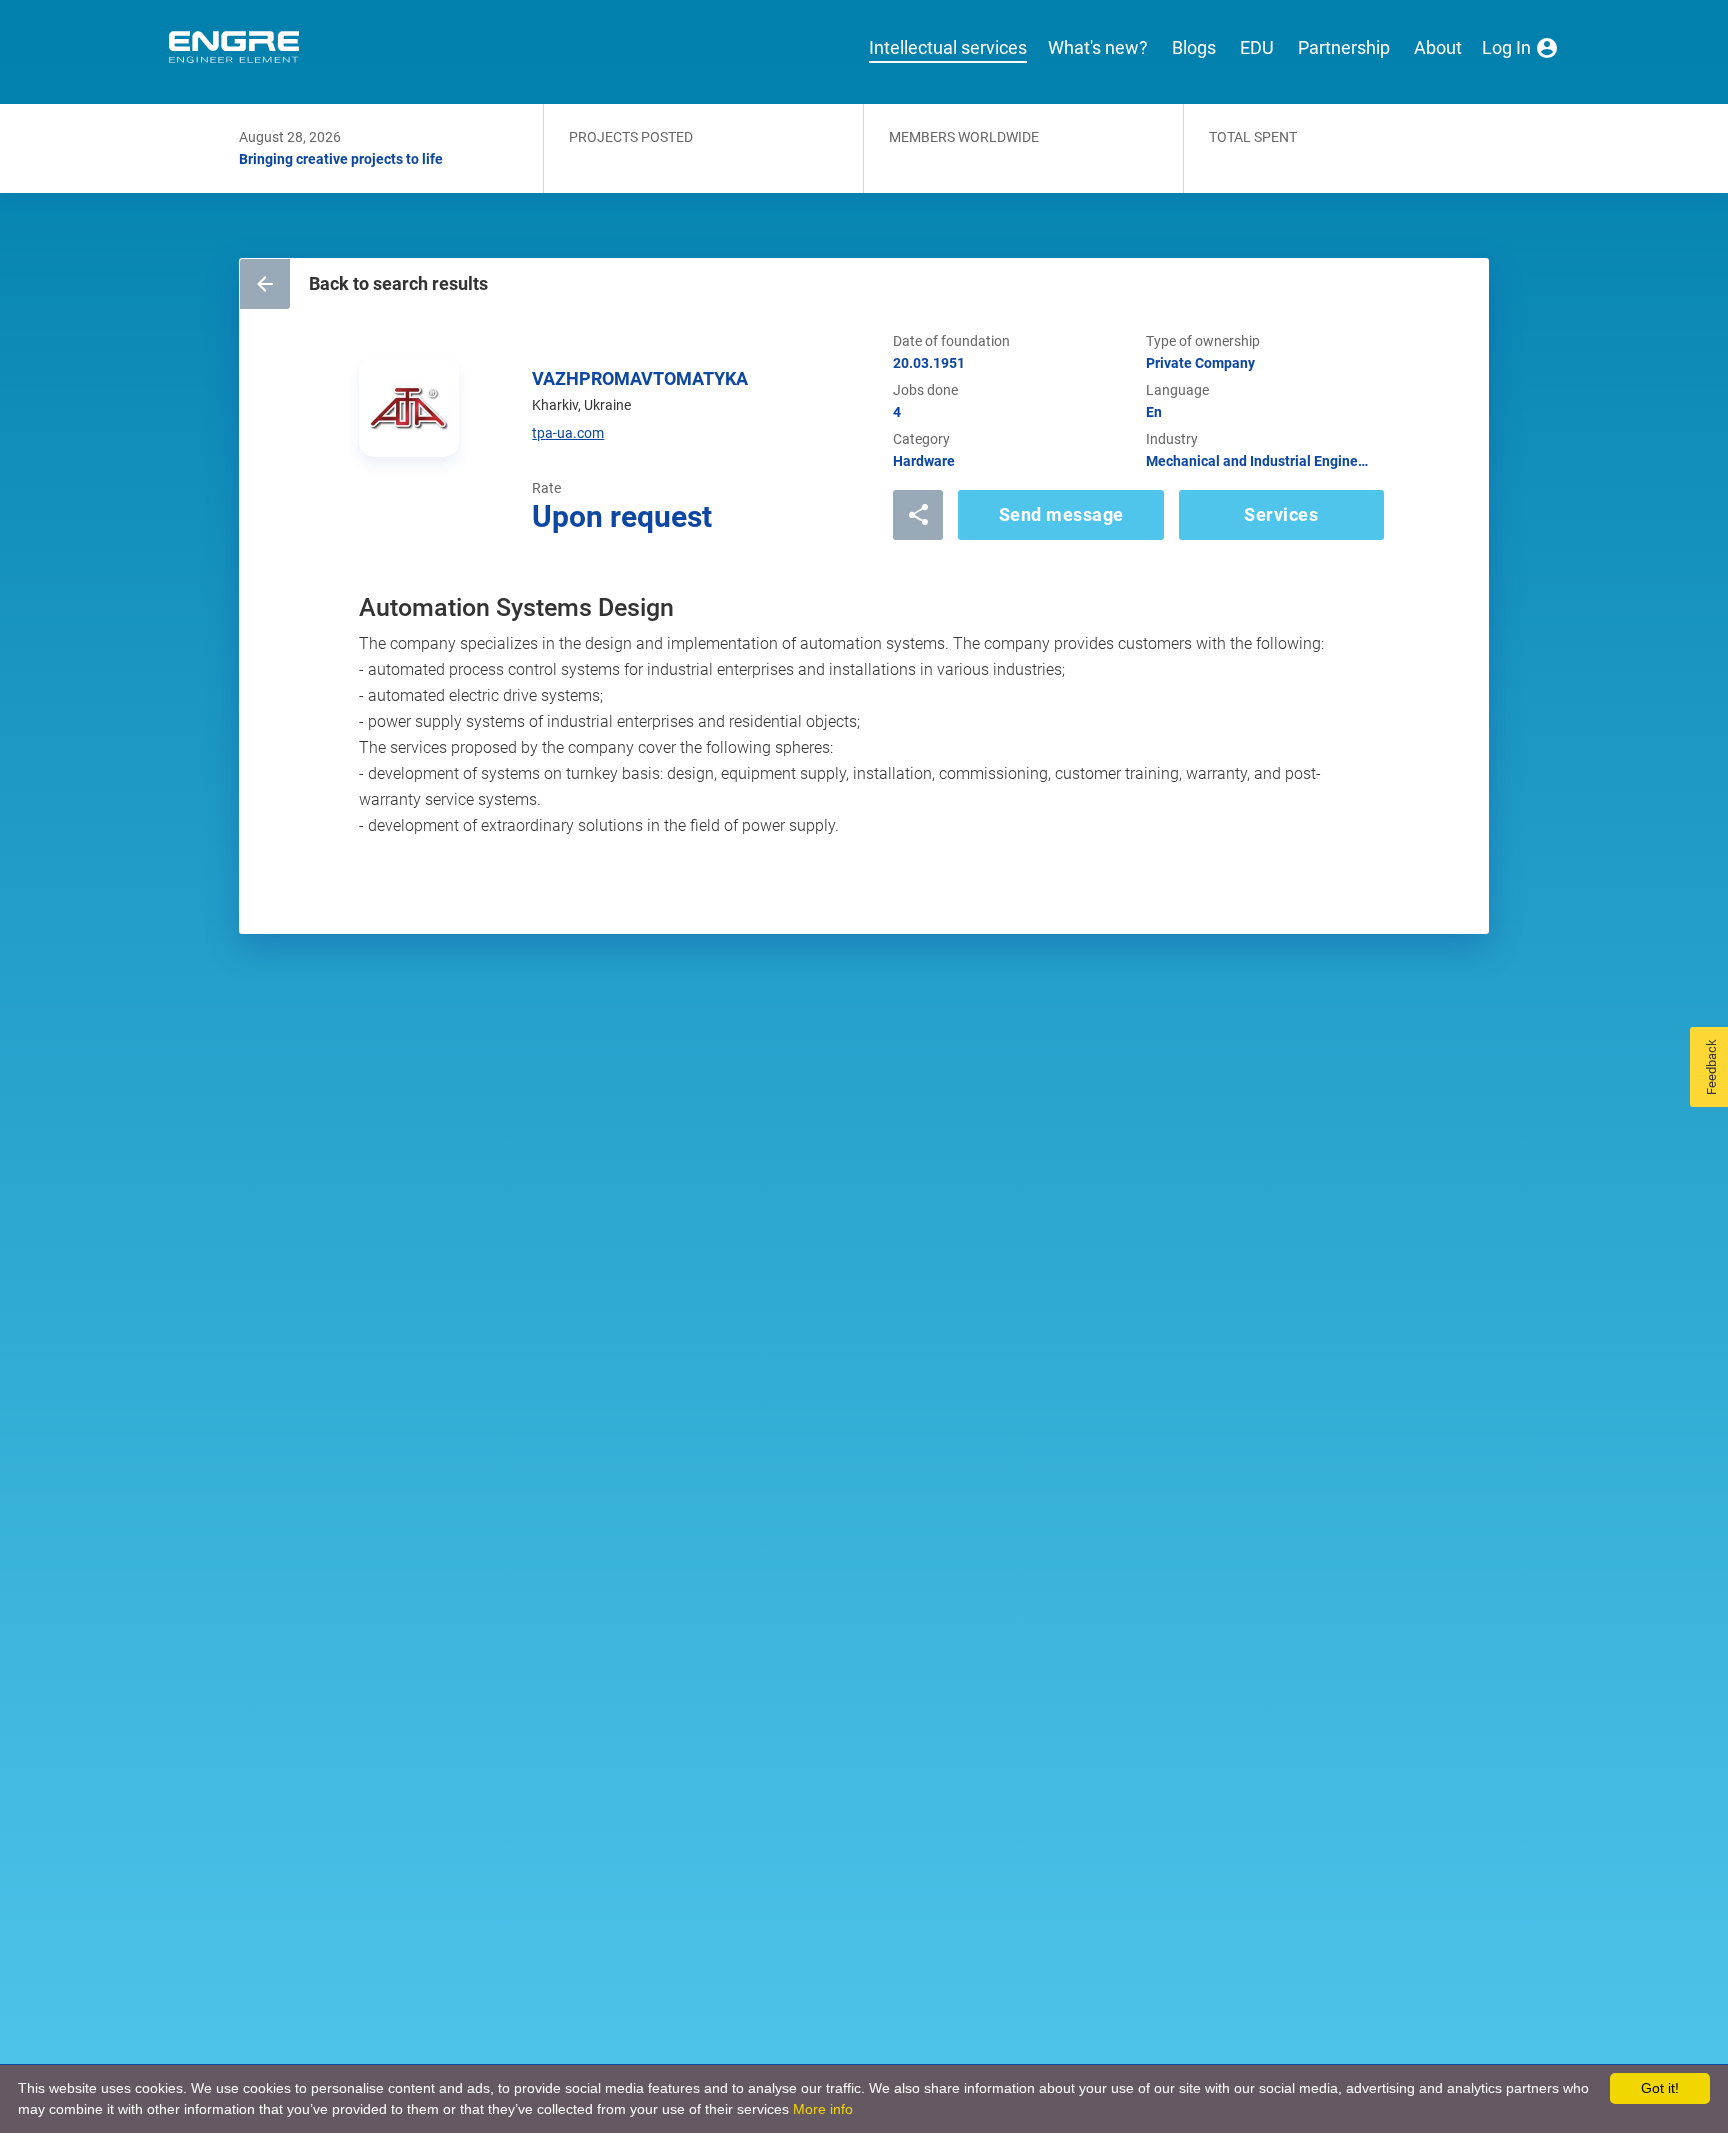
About (1438, 48)
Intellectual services (948, 48)
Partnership (1344, 48)
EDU (1257, 48)
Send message (1061, 514)
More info (823, 2109)
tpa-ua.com (568, 433)
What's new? (1098, 48)
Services (1281, 514)
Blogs (1194, 48)
